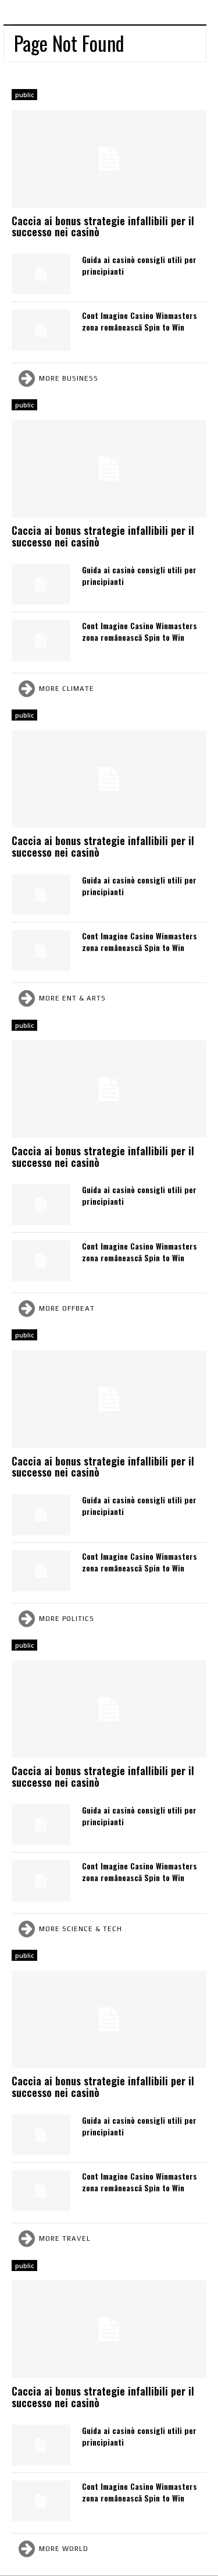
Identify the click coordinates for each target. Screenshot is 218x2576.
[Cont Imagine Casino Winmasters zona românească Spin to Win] (41, 330)
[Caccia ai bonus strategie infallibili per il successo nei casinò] (109, 159)
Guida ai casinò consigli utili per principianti (139, 265)
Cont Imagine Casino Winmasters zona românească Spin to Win (140, 321)
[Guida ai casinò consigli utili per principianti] (41, 274)
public (24, 95)
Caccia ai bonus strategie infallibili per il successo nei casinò (103, 226)
